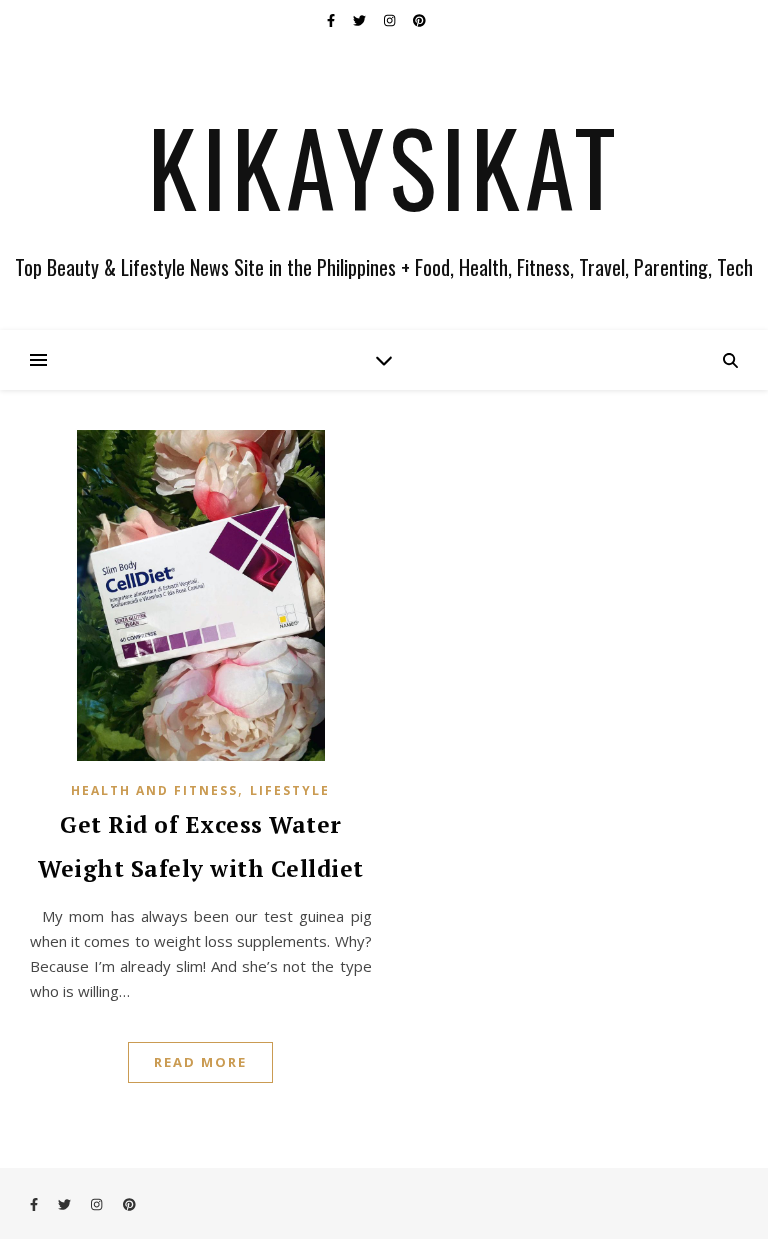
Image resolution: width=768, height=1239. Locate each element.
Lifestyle (290, 790)
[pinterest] (419, 20)
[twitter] (361, 20)
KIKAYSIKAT (384, 166)
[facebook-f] (332, 20)
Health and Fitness (154, 790)
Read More (200, 1062)
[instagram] (391, 20)
